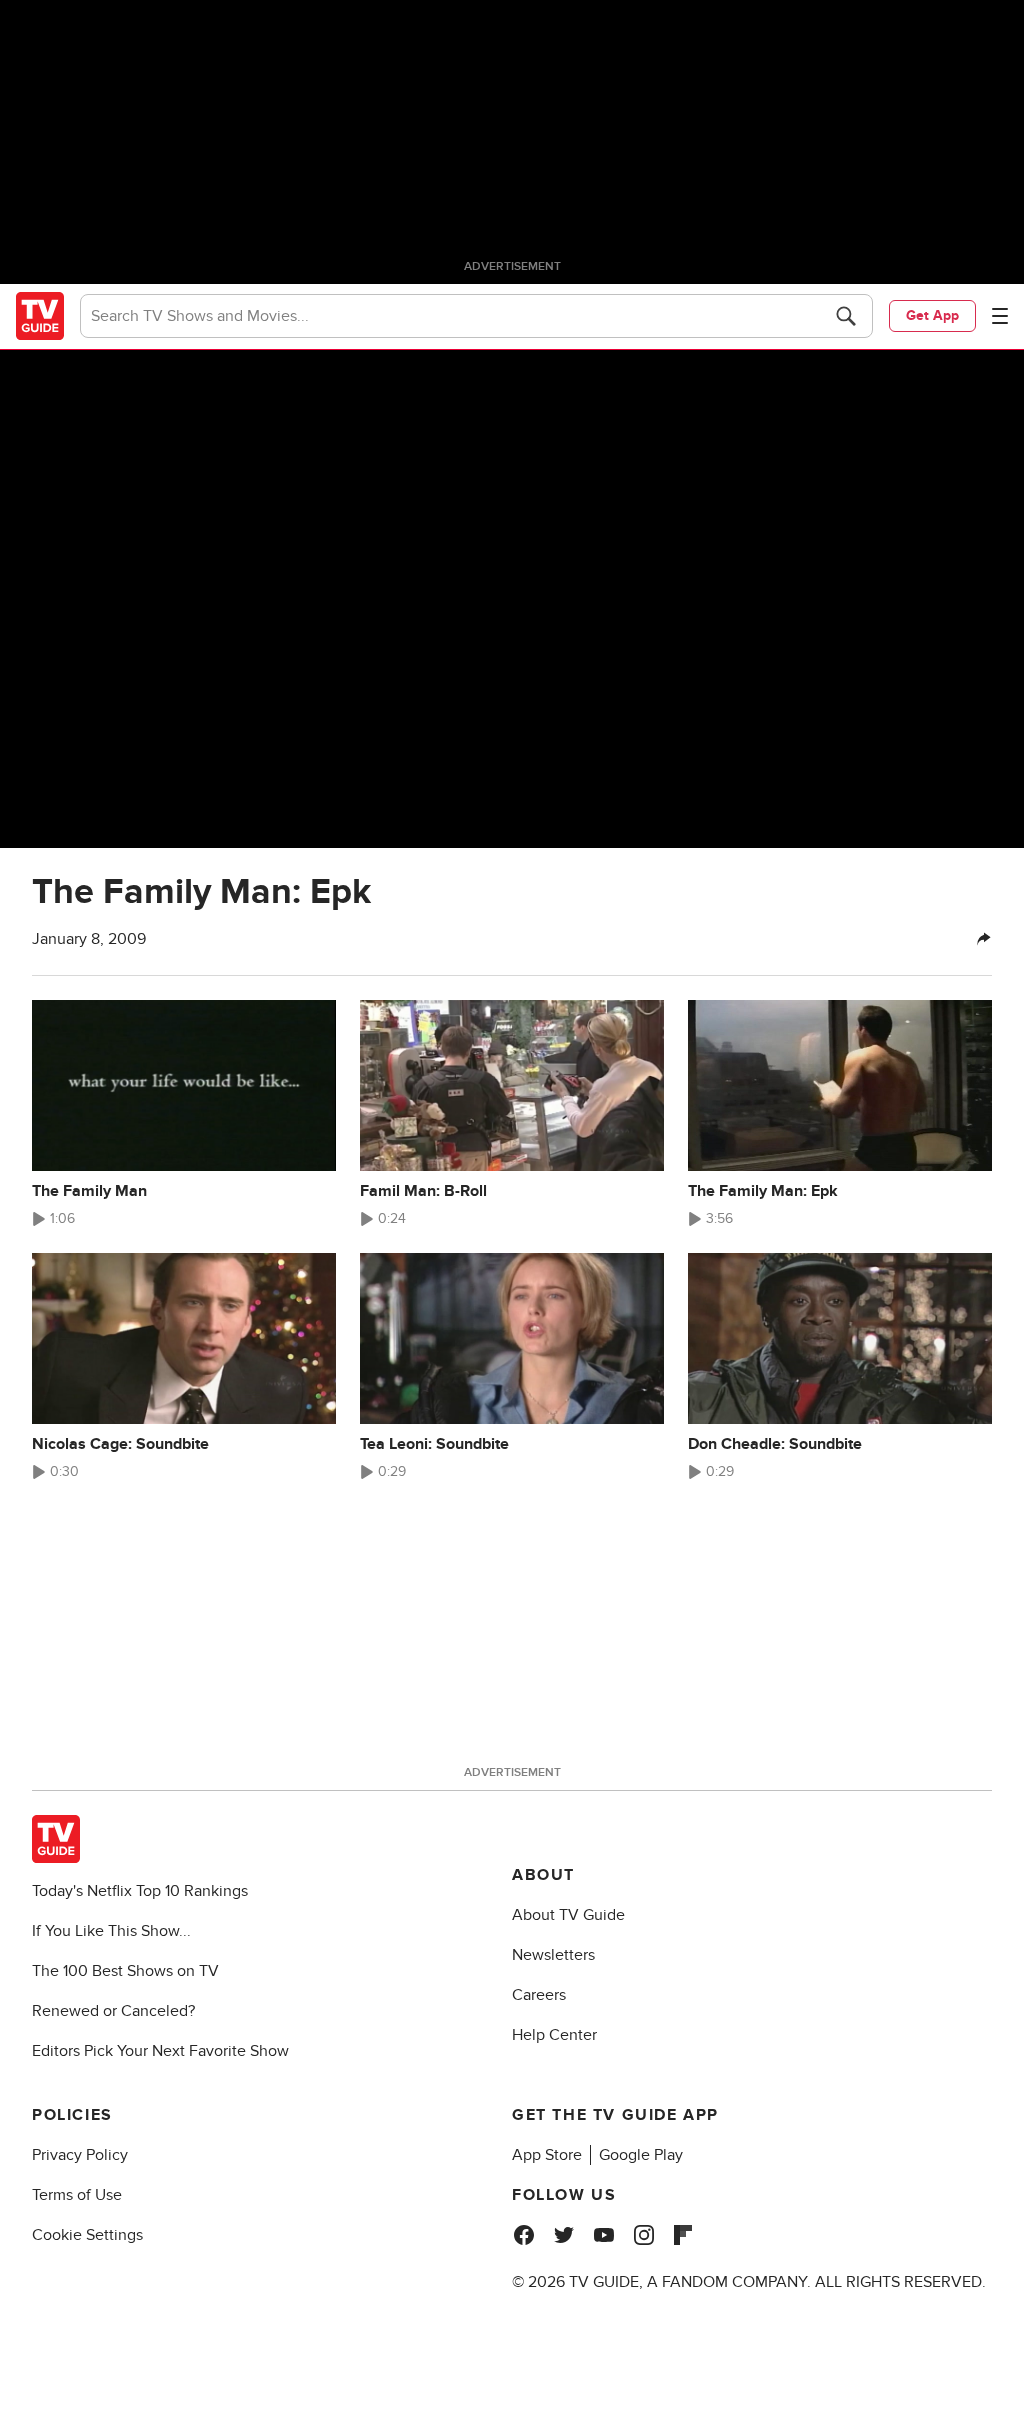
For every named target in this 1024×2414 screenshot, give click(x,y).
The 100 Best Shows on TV (125, 1971)
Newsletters (553, 1955)
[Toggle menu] (1000, 316)
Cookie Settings (87, 2235)
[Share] (984, 939)
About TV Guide (568, 1915)
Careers (539, 1995)
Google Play (641, 2155)
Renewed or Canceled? (113, 2011)
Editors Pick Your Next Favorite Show (160, 2051)
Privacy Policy (80, 2155)
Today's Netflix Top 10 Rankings (140, 1891)
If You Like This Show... (111, 1931)
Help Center (554, 2035)
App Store (547, 2155)
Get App (932, 315)
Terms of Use (77, 2195)
